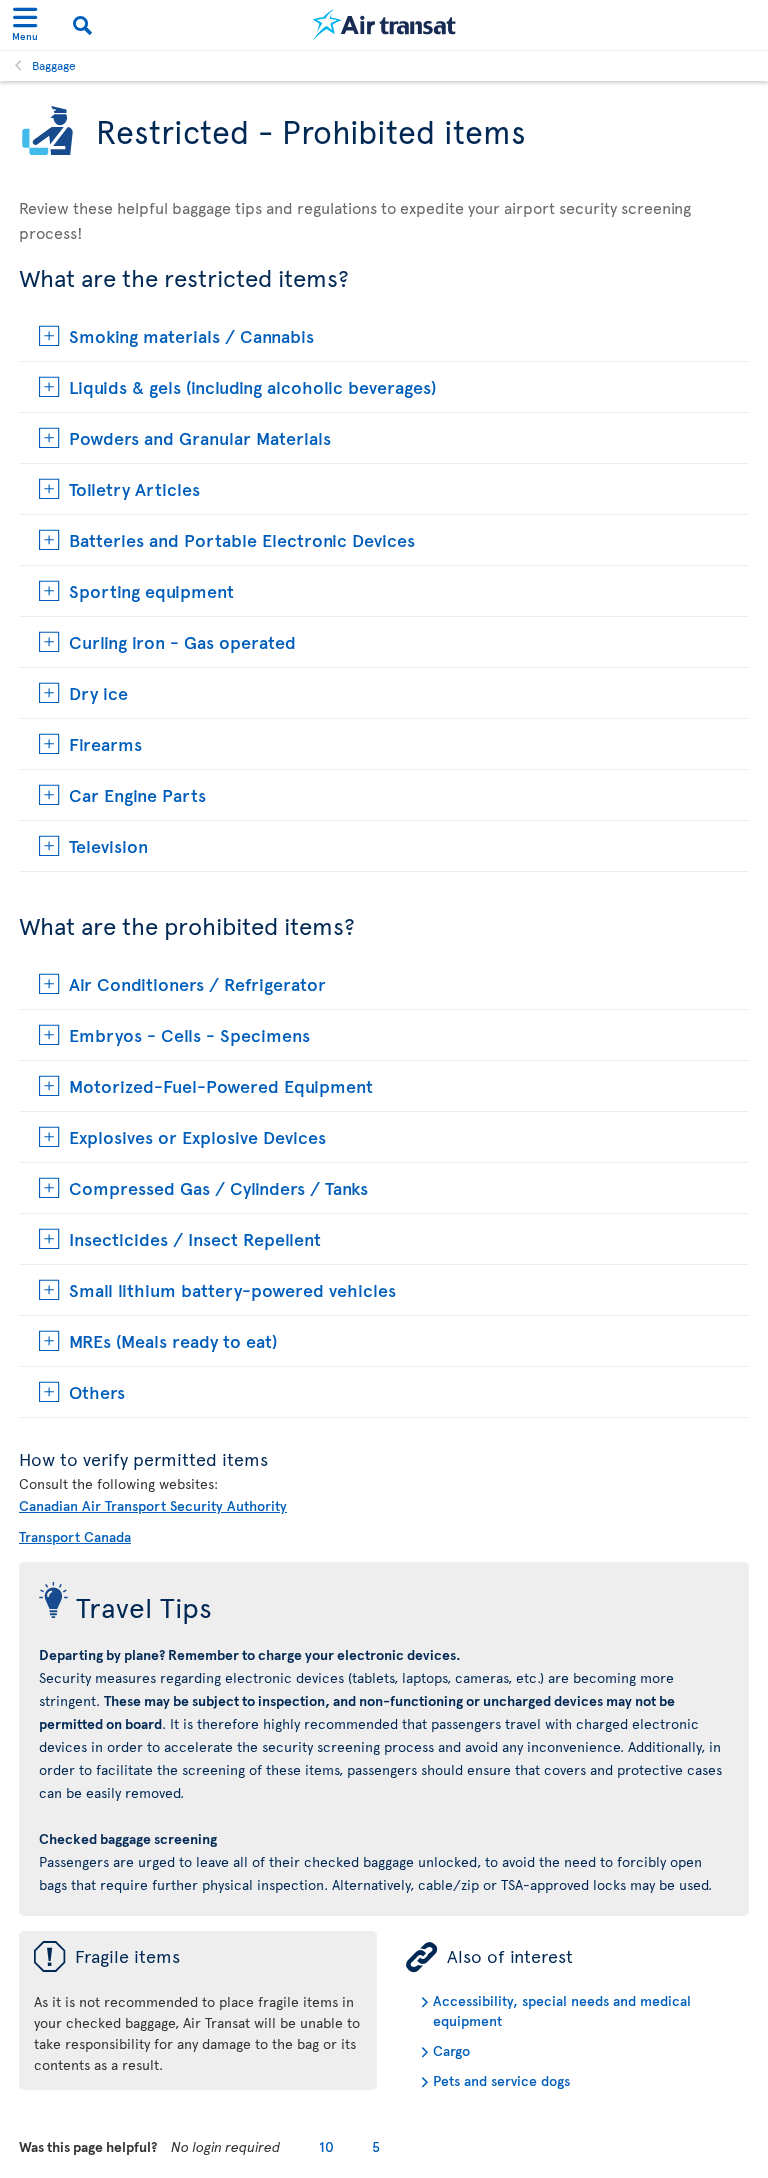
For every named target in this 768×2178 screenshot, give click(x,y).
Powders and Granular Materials (200, 437)
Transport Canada (75, 1536)
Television (108, 845)
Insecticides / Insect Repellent (195, 1238)
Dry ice (98, 692)
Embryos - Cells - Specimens (189, 1034)
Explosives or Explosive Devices (197, 1136)
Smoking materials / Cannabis (191, 335)
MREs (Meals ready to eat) (173, 1340)
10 (326, 2146)
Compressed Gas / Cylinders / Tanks (218, 1187)
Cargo (451, 2050)
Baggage (54, 65)
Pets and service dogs (501, 2080)
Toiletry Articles (134, 488)
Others (97, 1391)
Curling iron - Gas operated (182, 641)
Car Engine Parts (137, 794)
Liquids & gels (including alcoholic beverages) (252, 386)
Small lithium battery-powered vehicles (232, 1289)
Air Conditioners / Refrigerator (197, 983)
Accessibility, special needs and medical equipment (562, 2010)
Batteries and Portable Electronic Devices (242, 539)
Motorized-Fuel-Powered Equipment (221, 1085)
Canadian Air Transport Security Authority (153, 1505)
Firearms (105, 743)
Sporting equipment (151, 590)
